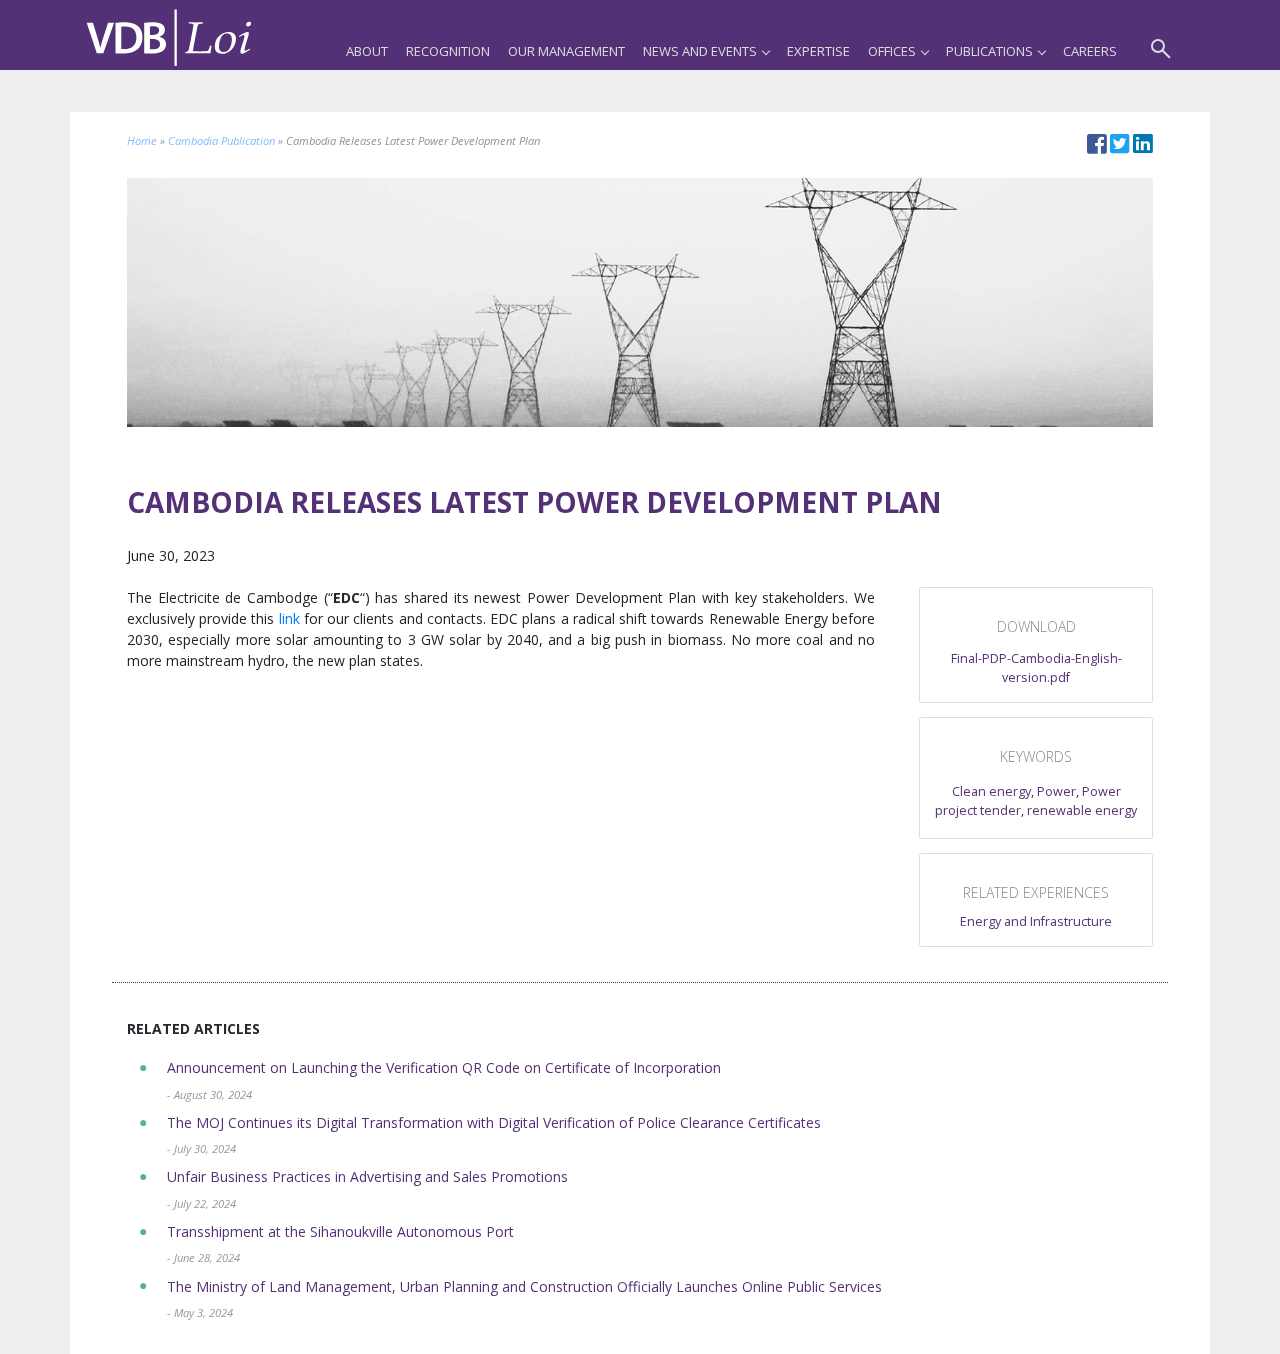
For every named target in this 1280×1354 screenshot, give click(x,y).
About (367, 51)
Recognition (448, 51)
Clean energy (991, 791)
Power (1056, 791)
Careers (1090, 51)
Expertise (818, 51)
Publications (989, 51)
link (289, 618)
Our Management (566, 51)
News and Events (700, 51)
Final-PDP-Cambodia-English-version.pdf (1036, 668)
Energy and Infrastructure (1036, 921)
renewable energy (1082, 810)
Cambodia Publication (221, 140)
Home (142, 140)
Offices (892, 51)
